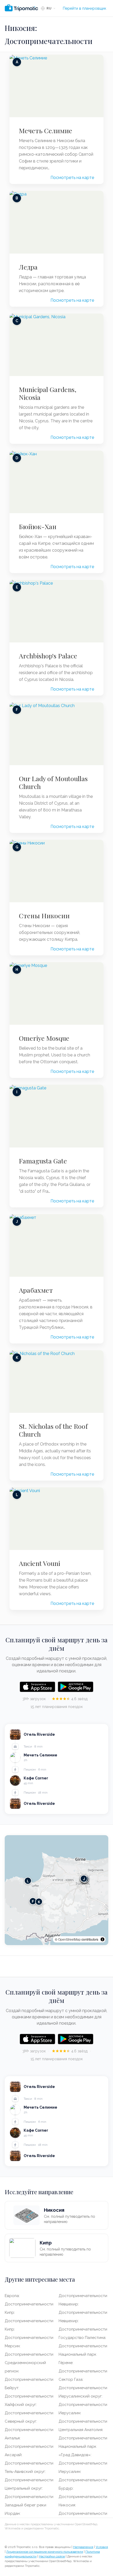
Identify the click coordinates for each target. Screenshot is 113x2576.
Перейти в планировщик (84, 8)
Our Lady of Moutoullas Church (53, 782)
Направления (83, 2547)
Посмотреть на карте (72, 178)
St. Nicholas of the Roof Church (53, 1430)
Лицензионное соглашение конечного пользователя (45, 2552)
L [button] (28, 1881)
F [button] (33, 1901)
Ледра (28, 267)
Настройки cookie (52, 2556)
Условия (102, 2547)
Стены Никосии (44, 916)
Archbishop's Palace (48, 656)
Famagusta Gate (43, 1161)
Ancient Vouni (40, 1563)
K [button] (39, 1902)
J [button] (84, 1879)
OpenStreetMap (69, 1939)
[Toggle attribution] (102, 1939)
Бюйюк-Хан (38, 527)
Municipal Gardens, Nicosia (48, 393)
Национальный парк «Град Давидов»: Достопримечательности (83, 2455)
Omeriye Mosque (44, 1038)
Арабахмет (36, 1290)
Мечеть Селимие (46, 131)
